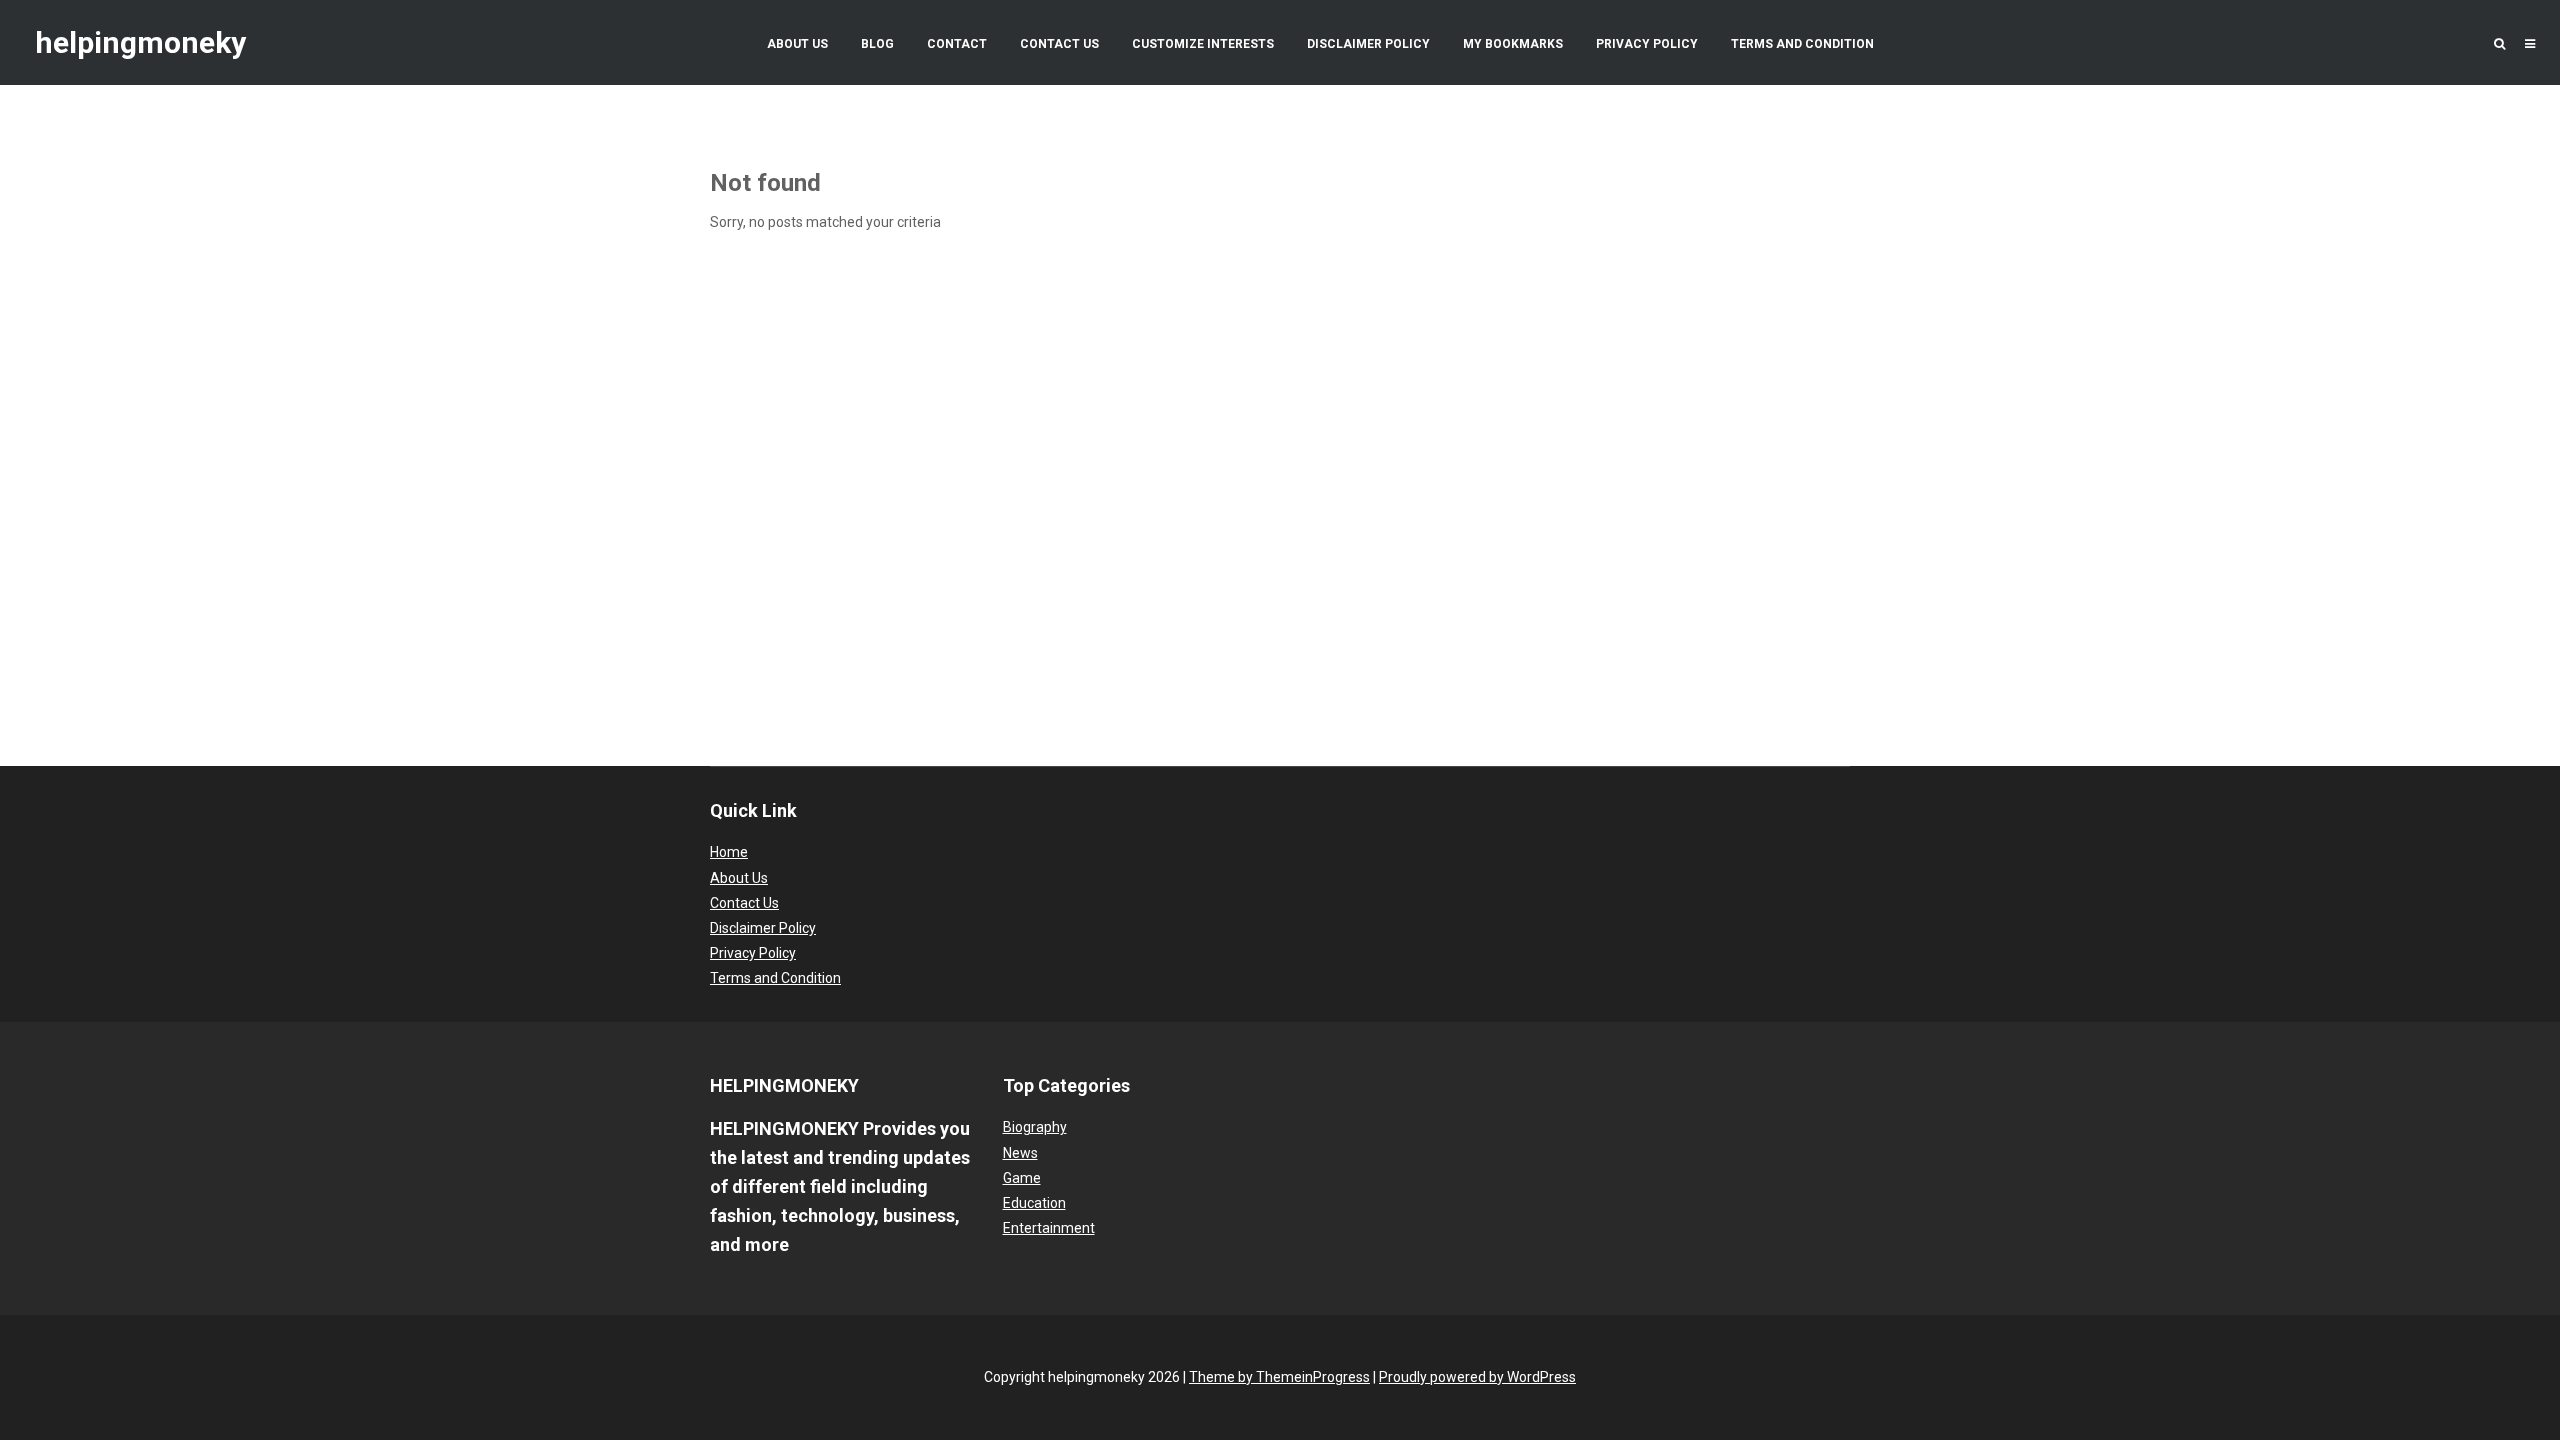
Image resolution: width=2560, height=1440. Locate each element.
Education (1034, 1203)
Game (1022, 1178)
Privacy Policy (1647, 44)
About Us (797, 44)
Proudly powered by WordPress (1477, 1377)
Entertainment (1049, 1228)
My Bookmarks (1513, 44)
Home (729, 852)
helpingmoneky (140, 42)
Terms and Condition (1802, 44)
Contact (957, 44)
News (1020, 1153)
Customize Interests (1203, 44)
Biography (1035, 1127)
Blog (877, 44)
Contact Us (1059, 44)
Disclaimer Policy (1368, 44)
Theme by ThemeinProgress (1279, 1377)
